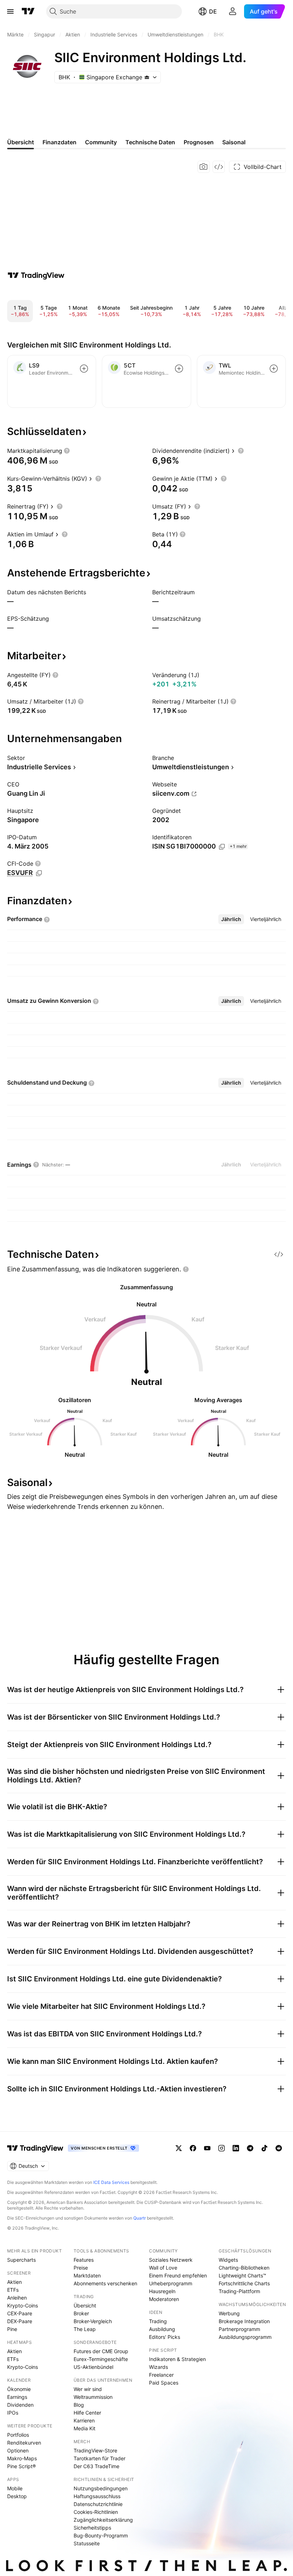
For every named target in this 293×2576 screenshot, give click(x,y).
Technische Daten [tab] (150, 142)
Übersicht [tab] (21, 142)
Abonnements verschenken (105, 2283)
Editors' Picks (165, 2337)
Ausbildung (162, 2329)
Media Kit (85, 2428)
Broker (81, 2313)
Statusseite (87, 2543)
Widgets (228, 2260)
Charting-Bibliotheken (244, 2268)
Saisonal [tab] (234, 142)
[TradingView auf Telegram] (250, 2148)
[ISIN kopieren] (222, 847)
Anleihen (17, 2298)
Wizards (158, 2367)
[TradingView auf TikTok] (264, 2148)
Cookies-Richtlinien (96, 2512)
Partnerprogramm (239, 2329)
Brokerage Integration (244, 2321)
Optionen (18, 2450)
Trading (158, 2321)
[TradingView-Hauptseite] (35, 2148)
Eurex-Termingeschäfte (101, 2359)
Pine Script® (21, 2466)
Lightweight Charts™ (242, 2275)
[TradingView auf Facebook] (193, 2148)
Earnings (17, 2397)
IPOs (13, 2413)
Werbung (229, 2313)
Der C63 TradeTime (96, 2466)
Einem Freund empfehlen (178, 2275)
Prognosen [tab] (199, 142)
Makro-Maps (22, 2458)
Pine (12, 2329)
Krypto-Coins (23, 2305)
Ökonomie (19, 2389)
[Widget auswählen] (219, 167)
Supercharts (21, 2260)
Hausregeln (162, 2291)
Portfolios (18, 2435)
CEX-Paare (20, 2313)
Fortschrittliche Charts (244, 2283)
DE (213, 11)
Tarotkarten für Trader (100, 2458)
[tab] (231, 919)
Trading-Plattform (239, 2291)
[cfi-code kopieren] (39, 873)
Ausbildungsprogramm (245, 2337)
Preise (81, 2268)
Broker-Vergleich (93, 2321)
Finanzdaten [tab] (59, 142)
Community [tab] (101, 142)
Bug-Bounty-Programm (101, 2535)
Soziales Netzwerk (171, 2260)
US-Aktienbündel (93, 2367)
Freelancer (161, 2375)
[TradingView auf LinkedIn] (236, 2148)
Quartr (140, 2218)
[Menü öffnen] (10, 11)
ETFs (13, 2290)
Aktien (14, 2282)
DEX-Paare (20, 2321)
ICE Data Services (111, 2182)
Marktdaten (87, 2275)
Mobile (15, 2488)
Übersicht (85, 2305)
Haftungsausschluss (97, 2496)
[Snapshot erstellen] (204, 167)
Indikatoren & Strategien (177, 2359)
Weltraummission (93, 2397)
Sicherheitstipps (92, 2528)
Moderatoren (164, 2299)
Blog (79, 2405)
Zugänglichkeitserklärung (103, 2520)
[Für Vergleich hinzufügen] (84, 369)
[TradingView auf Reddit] (279, 2148)
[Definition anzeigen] (67, 451)
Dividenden (20, 2405)
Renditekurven (24, 2443)
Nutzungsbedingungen (101, 2488)
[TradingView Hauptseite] (28, 11)
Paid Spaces (164, 2383)
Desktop (17, 2496)
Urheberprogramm (171, 2283)
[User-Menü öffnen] (233, 11)
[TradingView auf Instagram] (222, 2148)
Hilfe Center (87, 2413)
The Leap (85, 2329)
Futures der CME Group (101, 2351)
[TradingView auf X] (179, 2148)
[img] (147, 77)
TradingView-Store (95, 2450)
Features (84, 2260)
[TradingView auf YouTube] (207, 2148)
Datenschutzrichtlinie (98, 2504)
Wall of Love (163, 2268)
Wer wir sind (88, 2389)
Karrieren (84, 2420)
